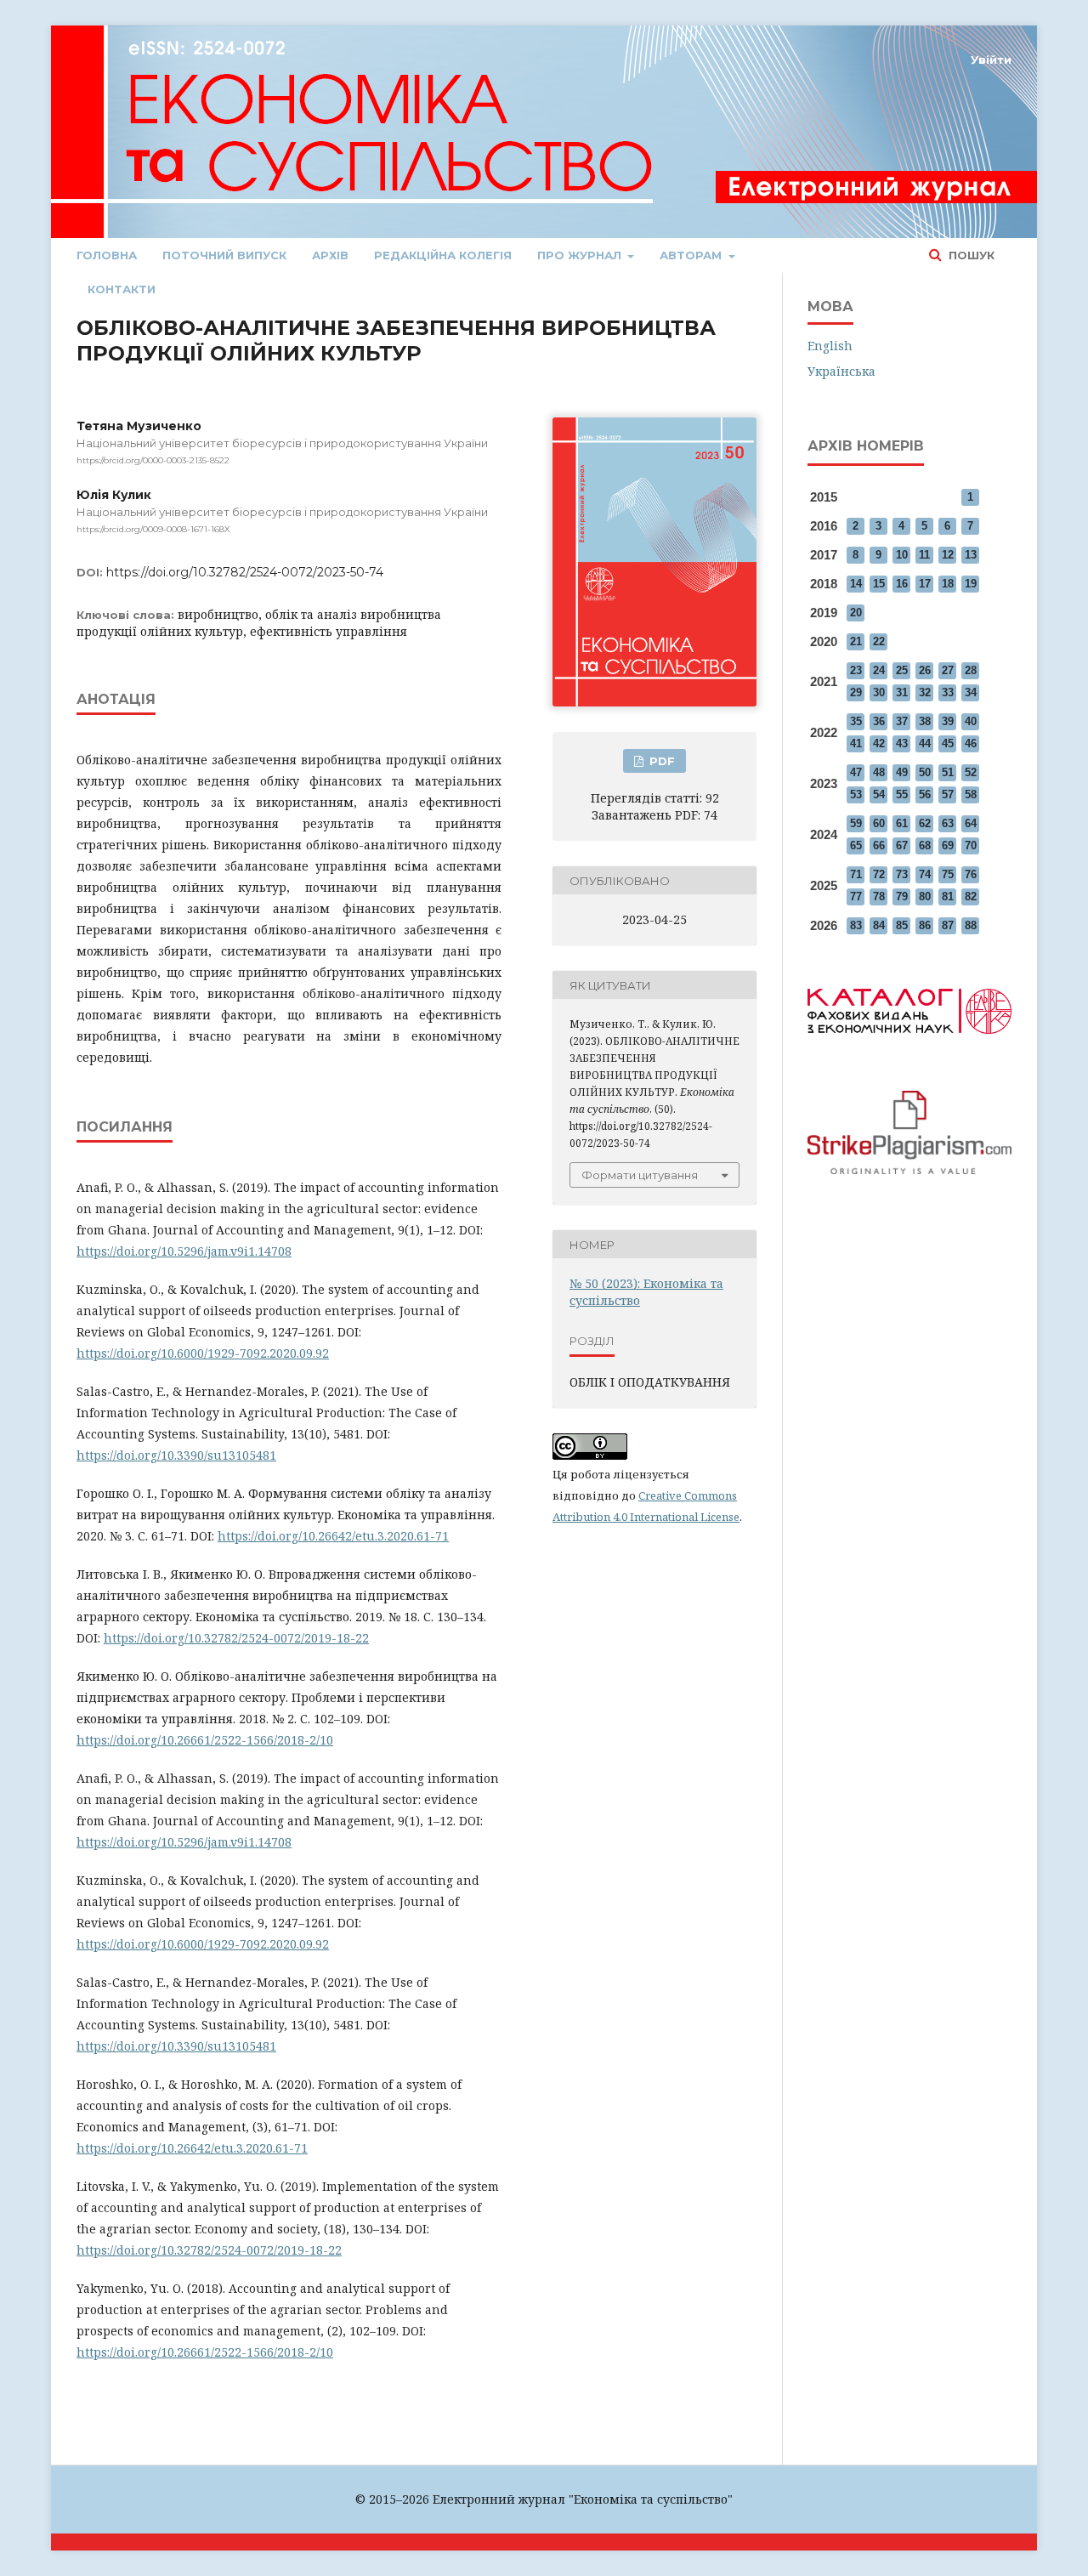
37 (902, 721)
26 (925, 670)
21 (856, 641)
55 (902, 794)
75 (948, 874)
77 (856, 896)
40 (971, 721)
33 (948, 692)
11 (924, 555)
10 (902, 555)
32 (925, 692)
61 (902, 823)
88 (971, 925)
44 (925, 743)
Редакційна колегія (443, 255)
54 (879, 794)
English (830, 346)
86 (925, 925)
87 (948, 925)
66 (879, 845)
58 (971, 794)
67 (902, 845)
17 (925, 584)
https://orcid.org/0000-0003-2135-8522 (153, 460)
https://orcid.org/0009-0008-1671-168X (153, 529)
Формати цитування (640, 1175)
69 (948, 845)
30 (879, 692)
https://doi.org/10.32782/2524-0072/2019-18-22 (236, 1638)
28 (971, 670)
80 (925, 896)
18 (948, 584)
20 (856, 613)
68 (925, 845)
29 (856, 692)
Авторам (692, 255)
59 (856, 823)
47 (856, 772)
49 (902, 772)
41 (856, 743)
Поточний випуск (224, 255)
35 (856, 721)
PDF (660, 761)
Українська (841, 371)
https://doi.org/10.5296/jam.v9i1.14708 (184, 1251)
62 (925, 823)
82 (971, 896)
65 (856, 845)
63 (948, 823)
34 (971, 692)
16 (902, 584)
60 (879, 823)
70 (971, 845)
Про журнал (581, 255)
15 (879, 584)
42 (879, 743)
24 (879, 670)
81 (948, 896)
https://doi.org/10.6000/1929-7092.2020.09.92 (203, 1353)
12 (948, 555)
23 (856, 670)
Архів (330, 255)
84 (879, 925)
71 (856, 874)
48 (879, 772)
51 (948, 772)
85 (902, 925)
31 (902, 692)
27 (948, 670)
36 (879, 721)
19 (971, 584)
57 (948, 794)
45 (948, 743)
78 (879, 896)
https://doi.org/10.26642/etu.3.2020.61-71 (333, 1536)
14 (856, 584)
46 (971, 743)
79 (902, 896)
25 (902, 670)
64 (971, 823)
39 (948, 721)
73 (902, 874)
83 (856, 925)
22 (879, 641)
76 (971, 874)
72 (879, 874)
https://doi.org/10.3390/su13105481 (176, 1455)
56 (925, 794)
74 (925, 874)
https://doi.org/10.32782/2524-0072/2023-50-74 (245, 572)
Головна (107, 255)
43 (902, 743)
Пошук (970, 255)
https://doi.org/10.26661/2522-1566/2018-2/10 (205, 1740)
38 (925, 721)
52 (971, 772)
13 (971, 555)
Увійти (991, 60)
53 (856, 794)
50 (925, 772)
